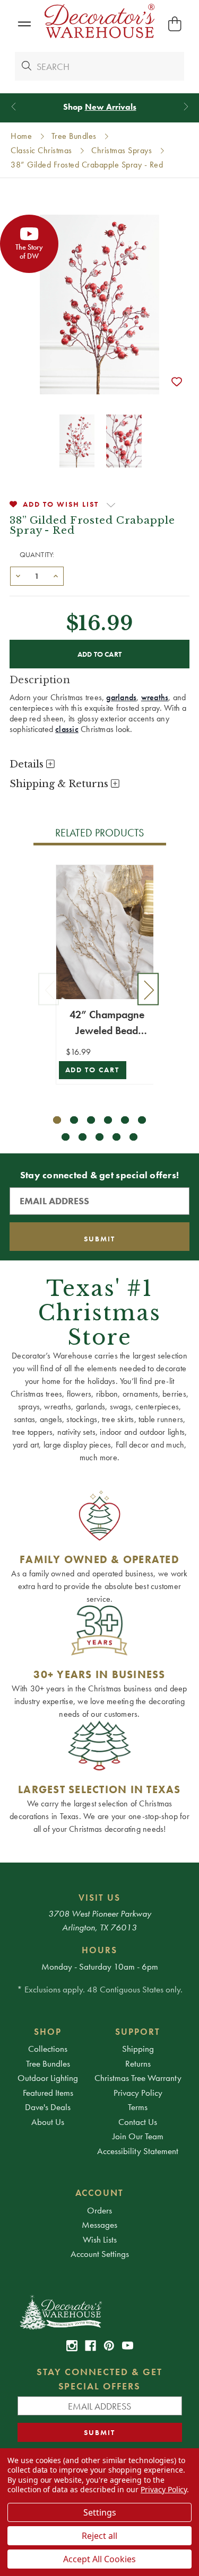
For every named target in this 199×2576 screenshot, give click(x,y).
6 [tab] (142, 1120)
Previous (49, 989)
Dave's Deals (48, 2107)
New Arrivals (111, 107)
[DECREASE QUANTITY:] (18, 575)
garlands (121, 697)
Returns (138, 2063)
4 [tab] (108, 1120)
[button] (24, 24)
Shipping (138, 2049)
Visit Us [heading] (99, 1898)
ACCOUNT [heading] (100, 2193)
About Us (48, 2122)
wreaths (155, 697)
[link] (72, 2346)
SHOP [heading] (48, 2032)
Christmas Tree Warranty (138, 2078)
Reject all (99, 2536)
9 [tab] (99, 1137)
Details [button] (28, 764)
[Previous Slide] (14, 107)
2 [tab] (74, 1120)
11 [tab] (133, 1137)
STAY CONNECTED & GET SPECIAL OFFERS (99, 2379)
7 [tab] (66, 1137)
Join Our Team (138, 2136)
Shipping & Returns (60, 784)
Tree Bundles (48, 2063)
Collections (48, 2049)
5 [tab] (125, 1120)
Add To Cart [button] (93, 1070)
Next (148, 989)
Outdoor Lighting (48, 2078)
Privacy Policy (138, 2093)
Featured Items (48, 2093)
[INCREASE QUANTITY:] (56, 575)
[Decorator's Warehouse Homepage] (100, 2312)
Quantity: (37, 554)
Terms (138, 2107)
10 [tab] (116, 1137)
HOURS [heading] (99, 1950)
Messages (99, 2225)
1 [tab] (57, 1120)
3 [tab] (91, 1120)
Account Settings (100, 2254)
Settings (100, 2512)
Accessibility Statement (138, 2151)
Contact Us (138, 2122)
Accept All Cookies (99, 2559)
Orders (99, 2210)
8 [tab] (83, 1137)
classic (67, 729)
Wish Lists (100, 2239)
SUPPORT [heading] (138, 2032)
